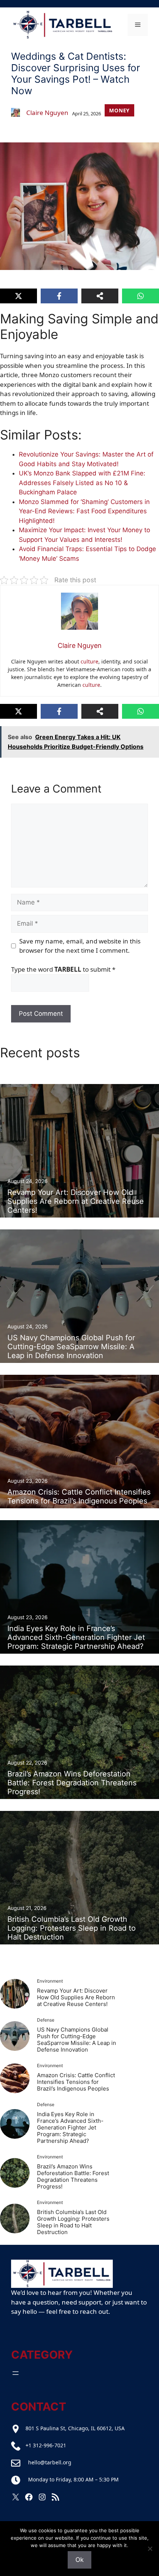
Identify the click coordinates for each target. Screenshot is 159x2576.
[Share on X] (18, 296)
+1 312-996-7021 (46, 2445)
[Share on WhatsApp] (141, 296)
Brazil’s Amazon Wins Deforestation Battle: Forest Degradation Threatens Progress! (73, 2176)
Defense (46, 2020)
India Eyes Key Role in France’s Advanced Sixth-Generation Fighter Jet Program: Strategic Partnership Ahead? (70, 2127)
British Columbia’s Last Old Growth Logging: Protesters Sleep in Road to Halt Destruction (73, 2222)
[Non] (150, 2549)
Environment (50, 1981)
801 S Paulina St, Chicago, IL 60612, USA (75, 2428)
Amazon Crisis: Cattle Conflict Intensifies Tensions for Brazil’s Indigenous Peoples (76, 2082)
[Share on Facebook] (59, 296)
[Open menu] (16, 2373)
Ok (79, 2560)
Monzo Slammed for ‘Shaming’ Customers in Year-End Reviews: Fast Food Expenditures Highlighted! (84, 511)
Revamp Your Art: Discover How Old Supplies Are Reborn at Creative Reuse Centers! (76, 1997)
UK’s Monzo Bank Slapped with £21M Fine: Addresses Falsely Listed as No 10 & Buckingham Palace (82, 483)
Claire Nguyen (47, 113)
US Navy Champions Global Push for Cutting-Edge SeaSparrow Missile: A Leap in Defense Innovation (77, 2040)
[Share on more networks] (100, 296)
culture (89, 661)
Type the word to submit (63, 969)
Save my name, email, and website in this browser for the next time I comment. (80, 946)
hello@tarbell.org (50, 2462)
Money (119, 110)
